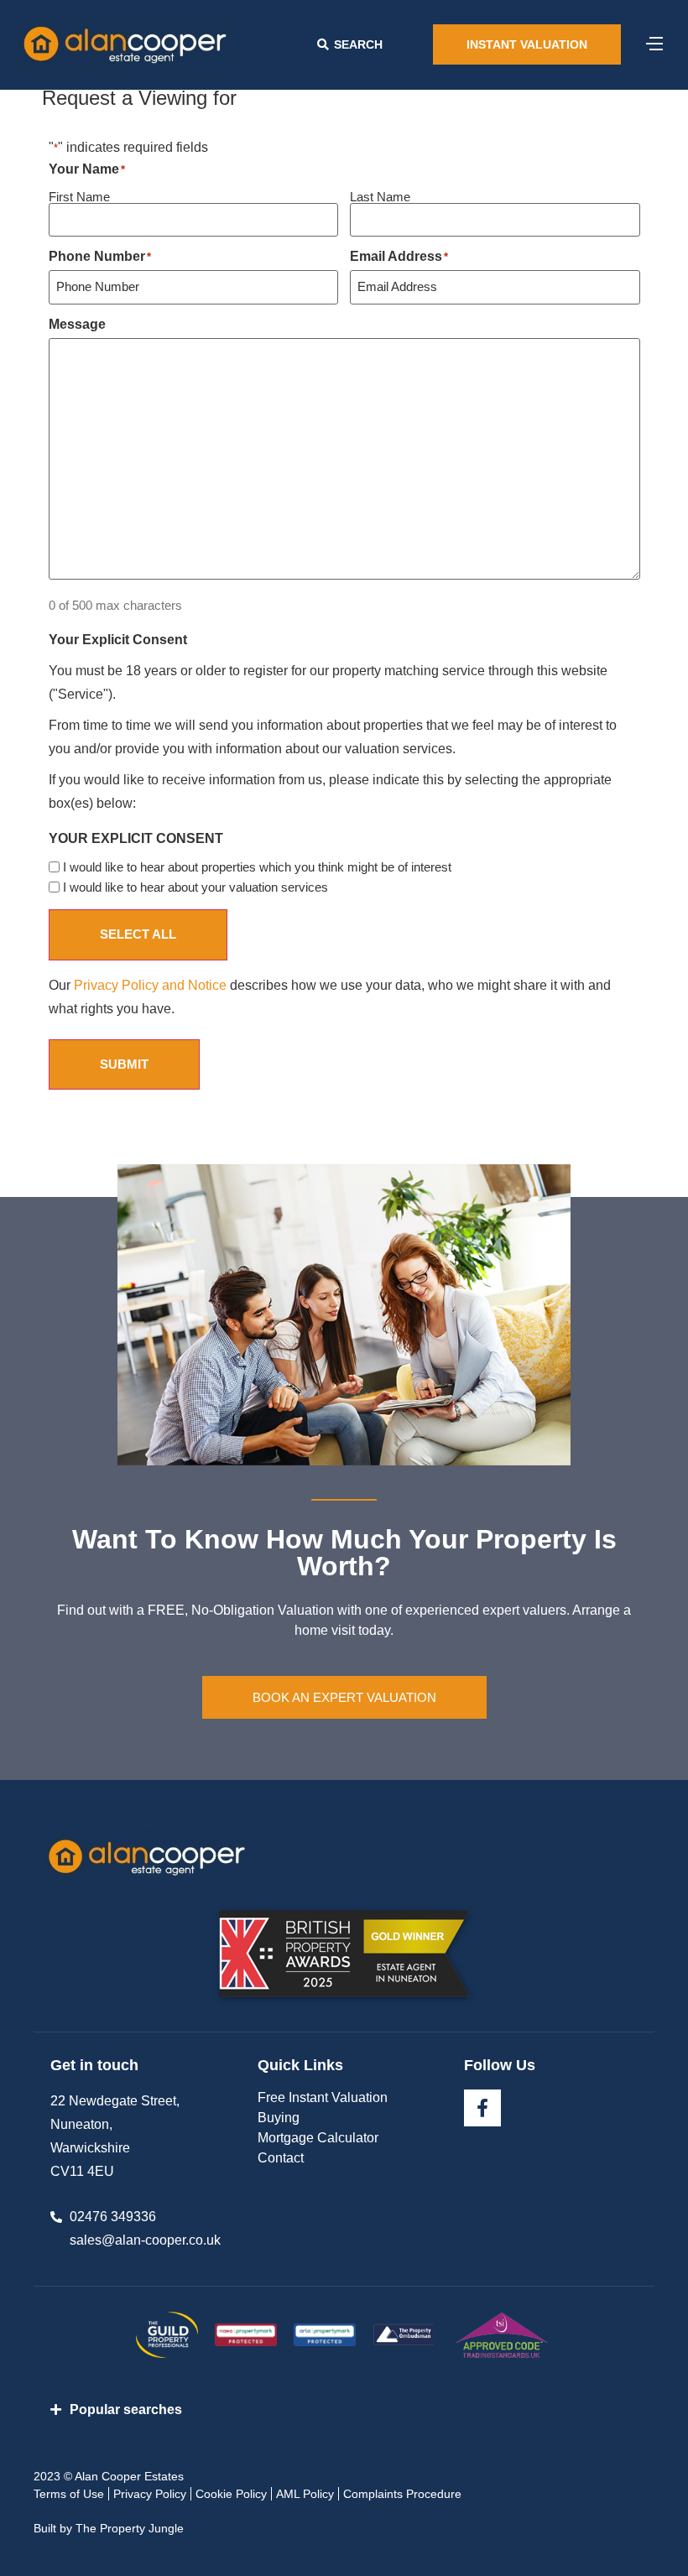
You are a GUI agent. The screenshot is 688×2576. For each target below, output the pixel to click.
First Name (79, 196)
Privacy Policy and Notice (150, 985)
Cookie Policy (231, 2494)
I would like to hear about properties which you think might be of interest (257, 867)
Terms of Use (69, 2494)
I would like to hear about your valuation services (195, 887)
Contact (281, 2158)
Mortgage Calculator (318, 2138)
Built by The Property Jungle (109, 2528)
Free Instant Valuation (323, 2097)
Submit (124, 1064)
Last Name (380, 196)
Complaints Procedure (402, 2494)
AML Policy (305, 2494)
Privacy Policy (150, 2494)
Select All (138, 934)
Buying (279, 2118)
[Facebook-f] (482, 2108)
